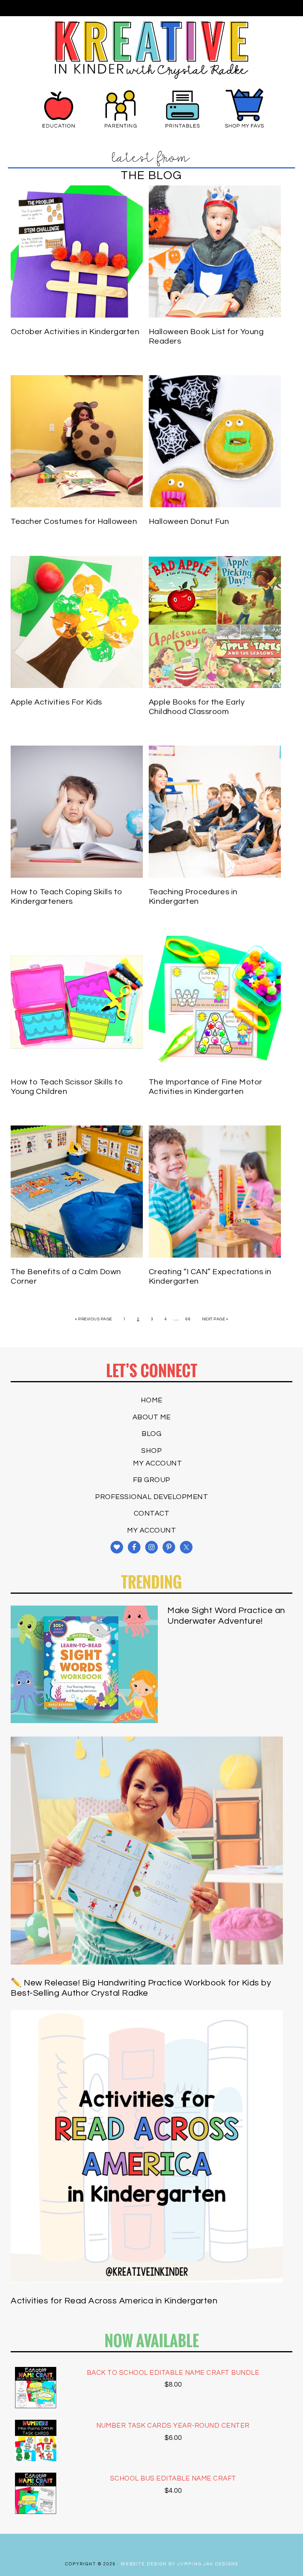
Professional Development (151, 1497)
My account (157, 1463)
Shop (151, 1451)
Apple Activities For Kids (56, 702)
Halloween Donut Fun (189, 522)
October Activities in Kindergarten (75, 332)
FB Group (152, 1480)
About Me (152, 1417)
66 (188, 1319)
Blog (151, 1434)
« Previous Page (94, 1319)
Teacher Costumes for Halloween (74, 522)
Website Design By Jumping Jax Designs (180, 2564)
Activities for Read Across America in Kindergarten (114, 2301)
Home (152, 1400)
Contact (152, 1513)
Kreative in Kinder (152, 50)
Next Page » (215, 1319)
